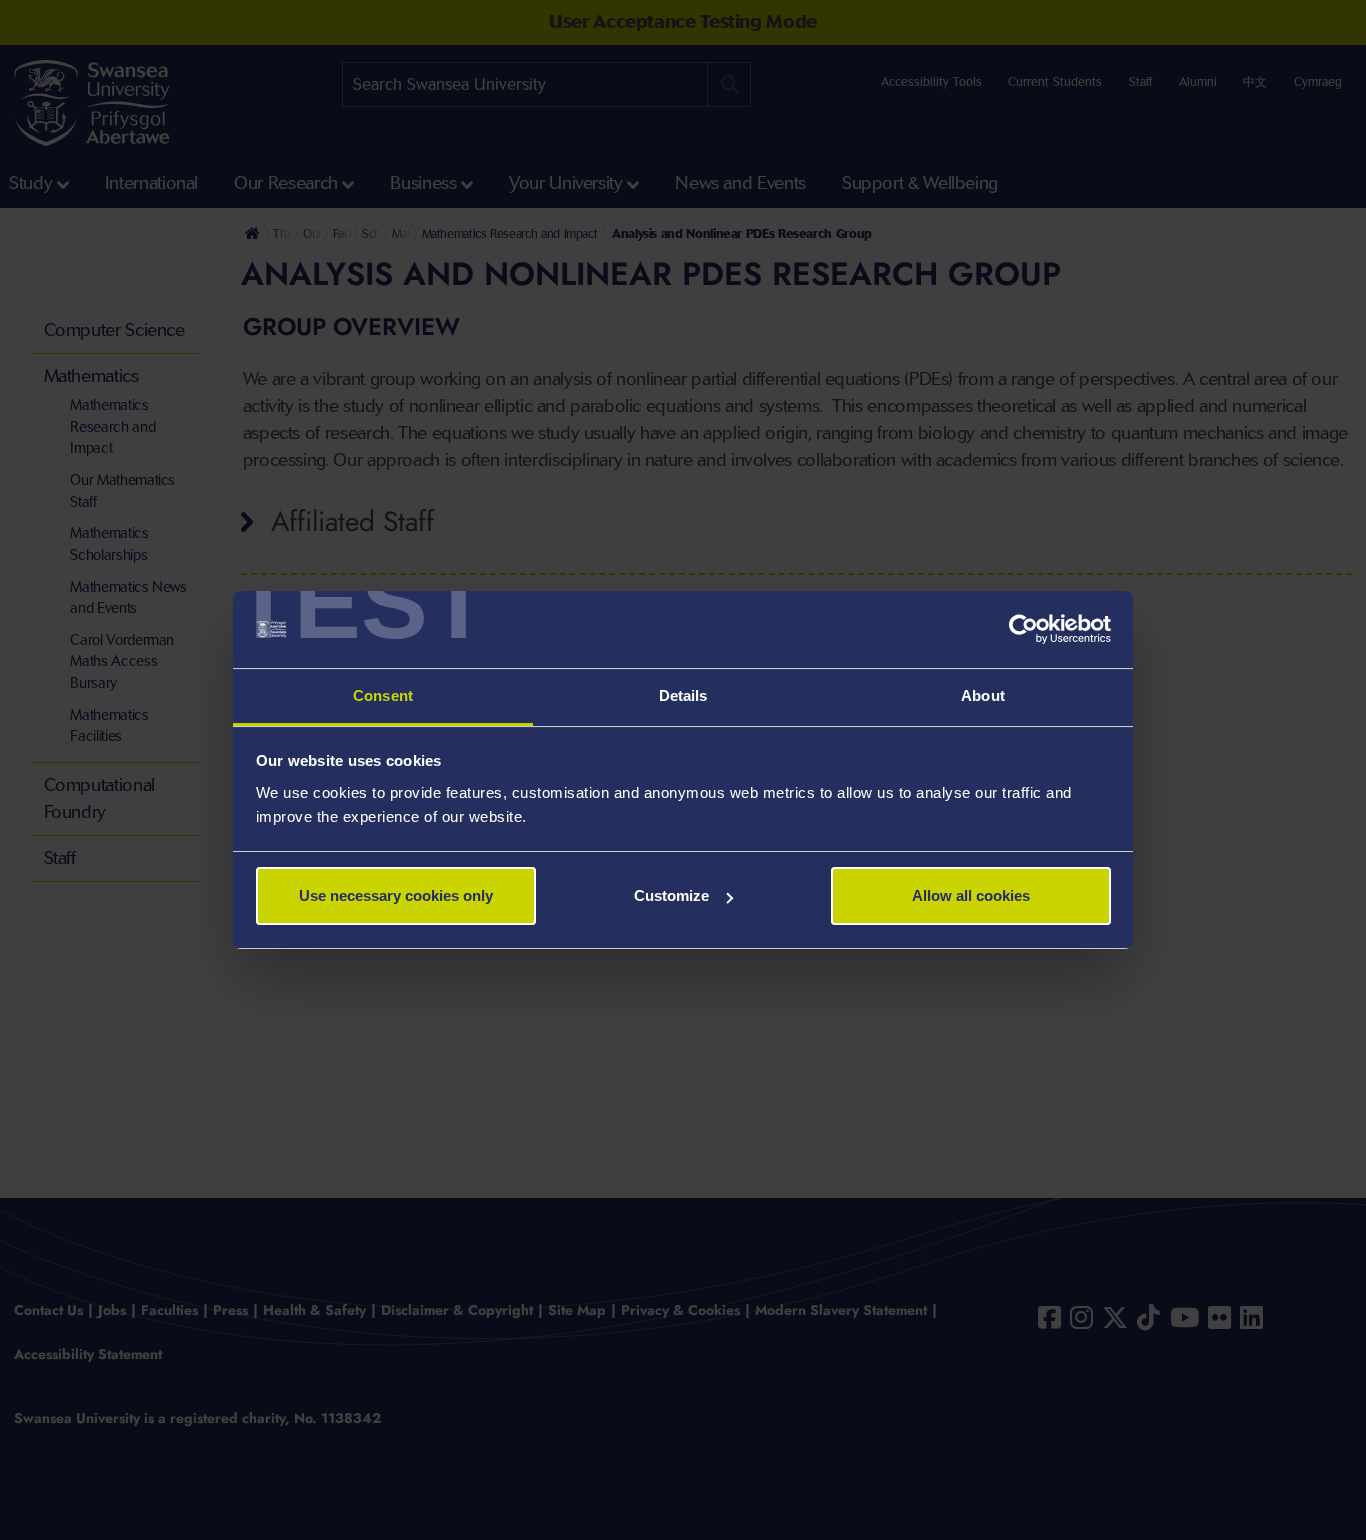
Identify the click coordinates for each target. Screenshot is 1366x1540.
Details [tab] (683, 695)
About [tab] (983, 695)
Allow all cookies (971, 895)
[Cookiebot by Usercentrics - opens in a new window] (1023, 630)
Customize (671, 895)
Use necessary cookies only (396, 895)
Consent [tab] (383, 695)
